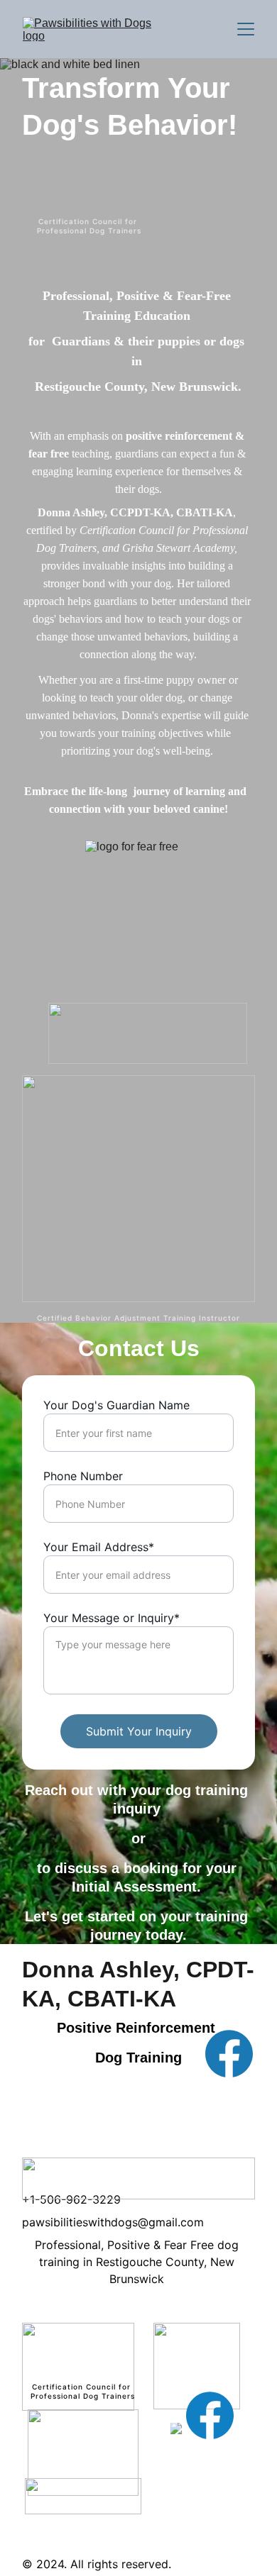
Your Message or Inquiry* (112, 1618)
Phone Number (83, 1476)
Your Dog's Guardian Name (116, 1405)
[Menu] (246, 29)
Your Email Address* (99, 1547)
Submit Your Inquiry (139, 1731)
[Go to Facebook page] (229, 2054)
